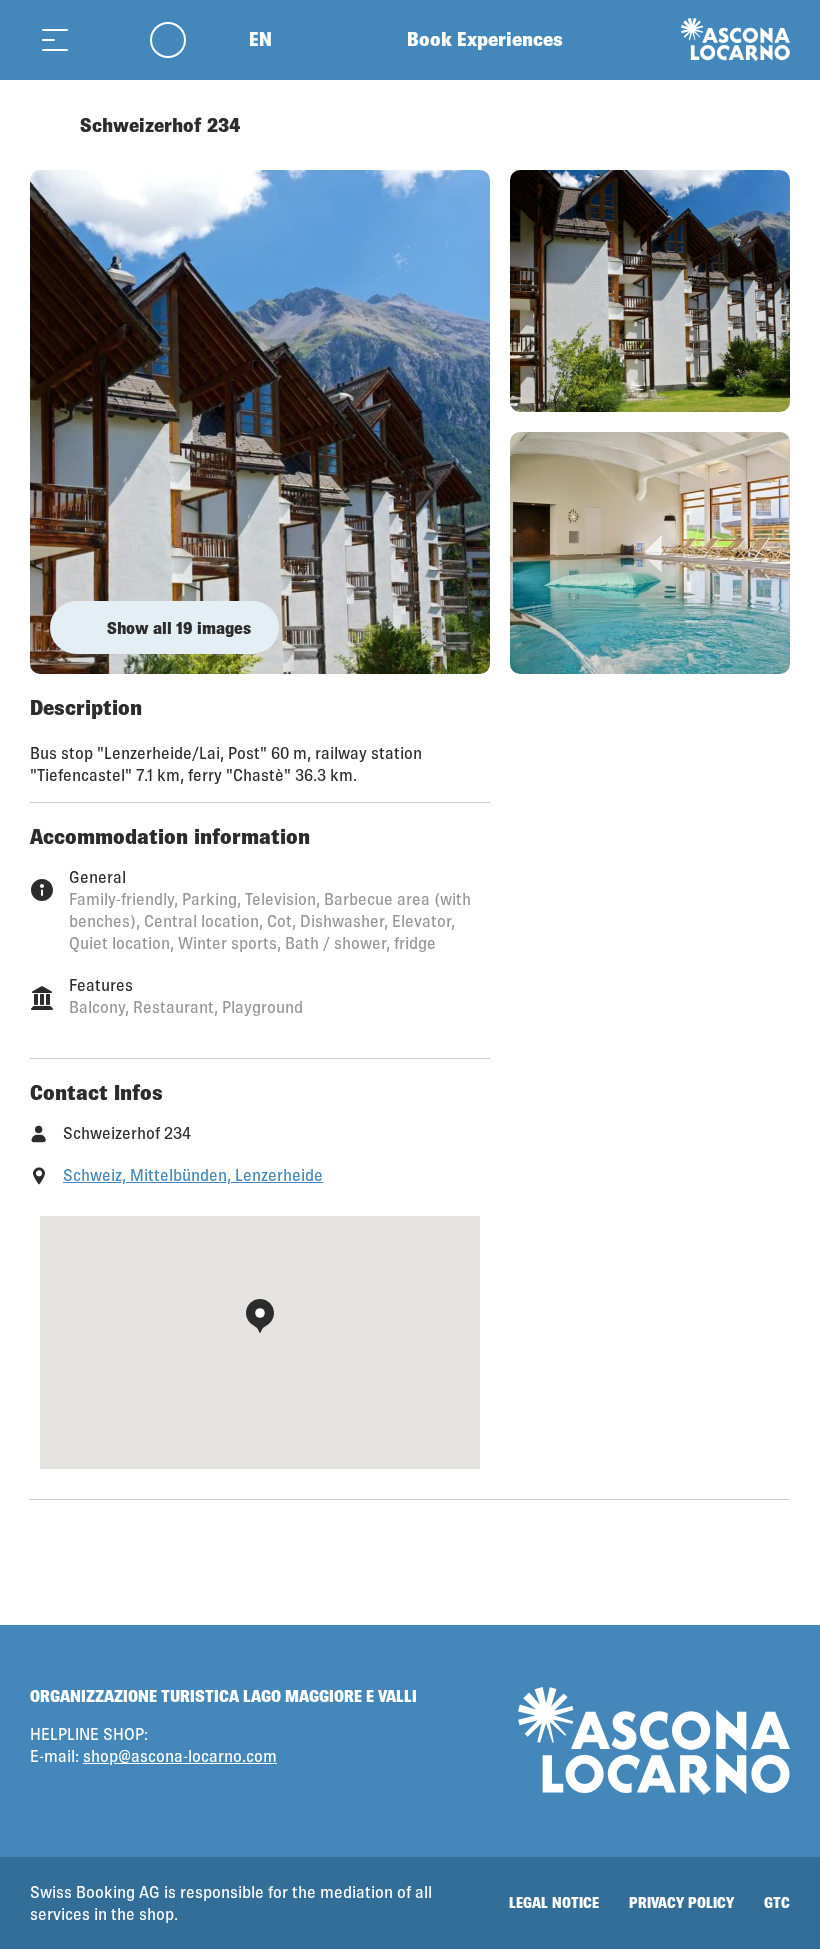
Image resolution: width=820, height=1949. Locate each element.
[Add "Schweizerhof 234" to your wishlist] (770, 125)
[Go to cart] (105, 39)
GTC (777, 1902)
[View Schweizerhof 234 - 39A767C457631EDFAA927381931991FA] (650, 553)
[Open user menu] (179, 39)
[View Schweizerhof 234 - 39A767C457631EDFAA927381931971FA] (650, 291)
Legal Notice (554, 1902)
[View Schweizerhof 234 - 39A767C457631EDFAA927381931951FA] (260, 422)
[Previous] (47, 125)
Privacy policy (681, 1902)
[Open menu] (55, 39)
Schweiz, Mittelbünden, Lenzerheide (193, 1174)
